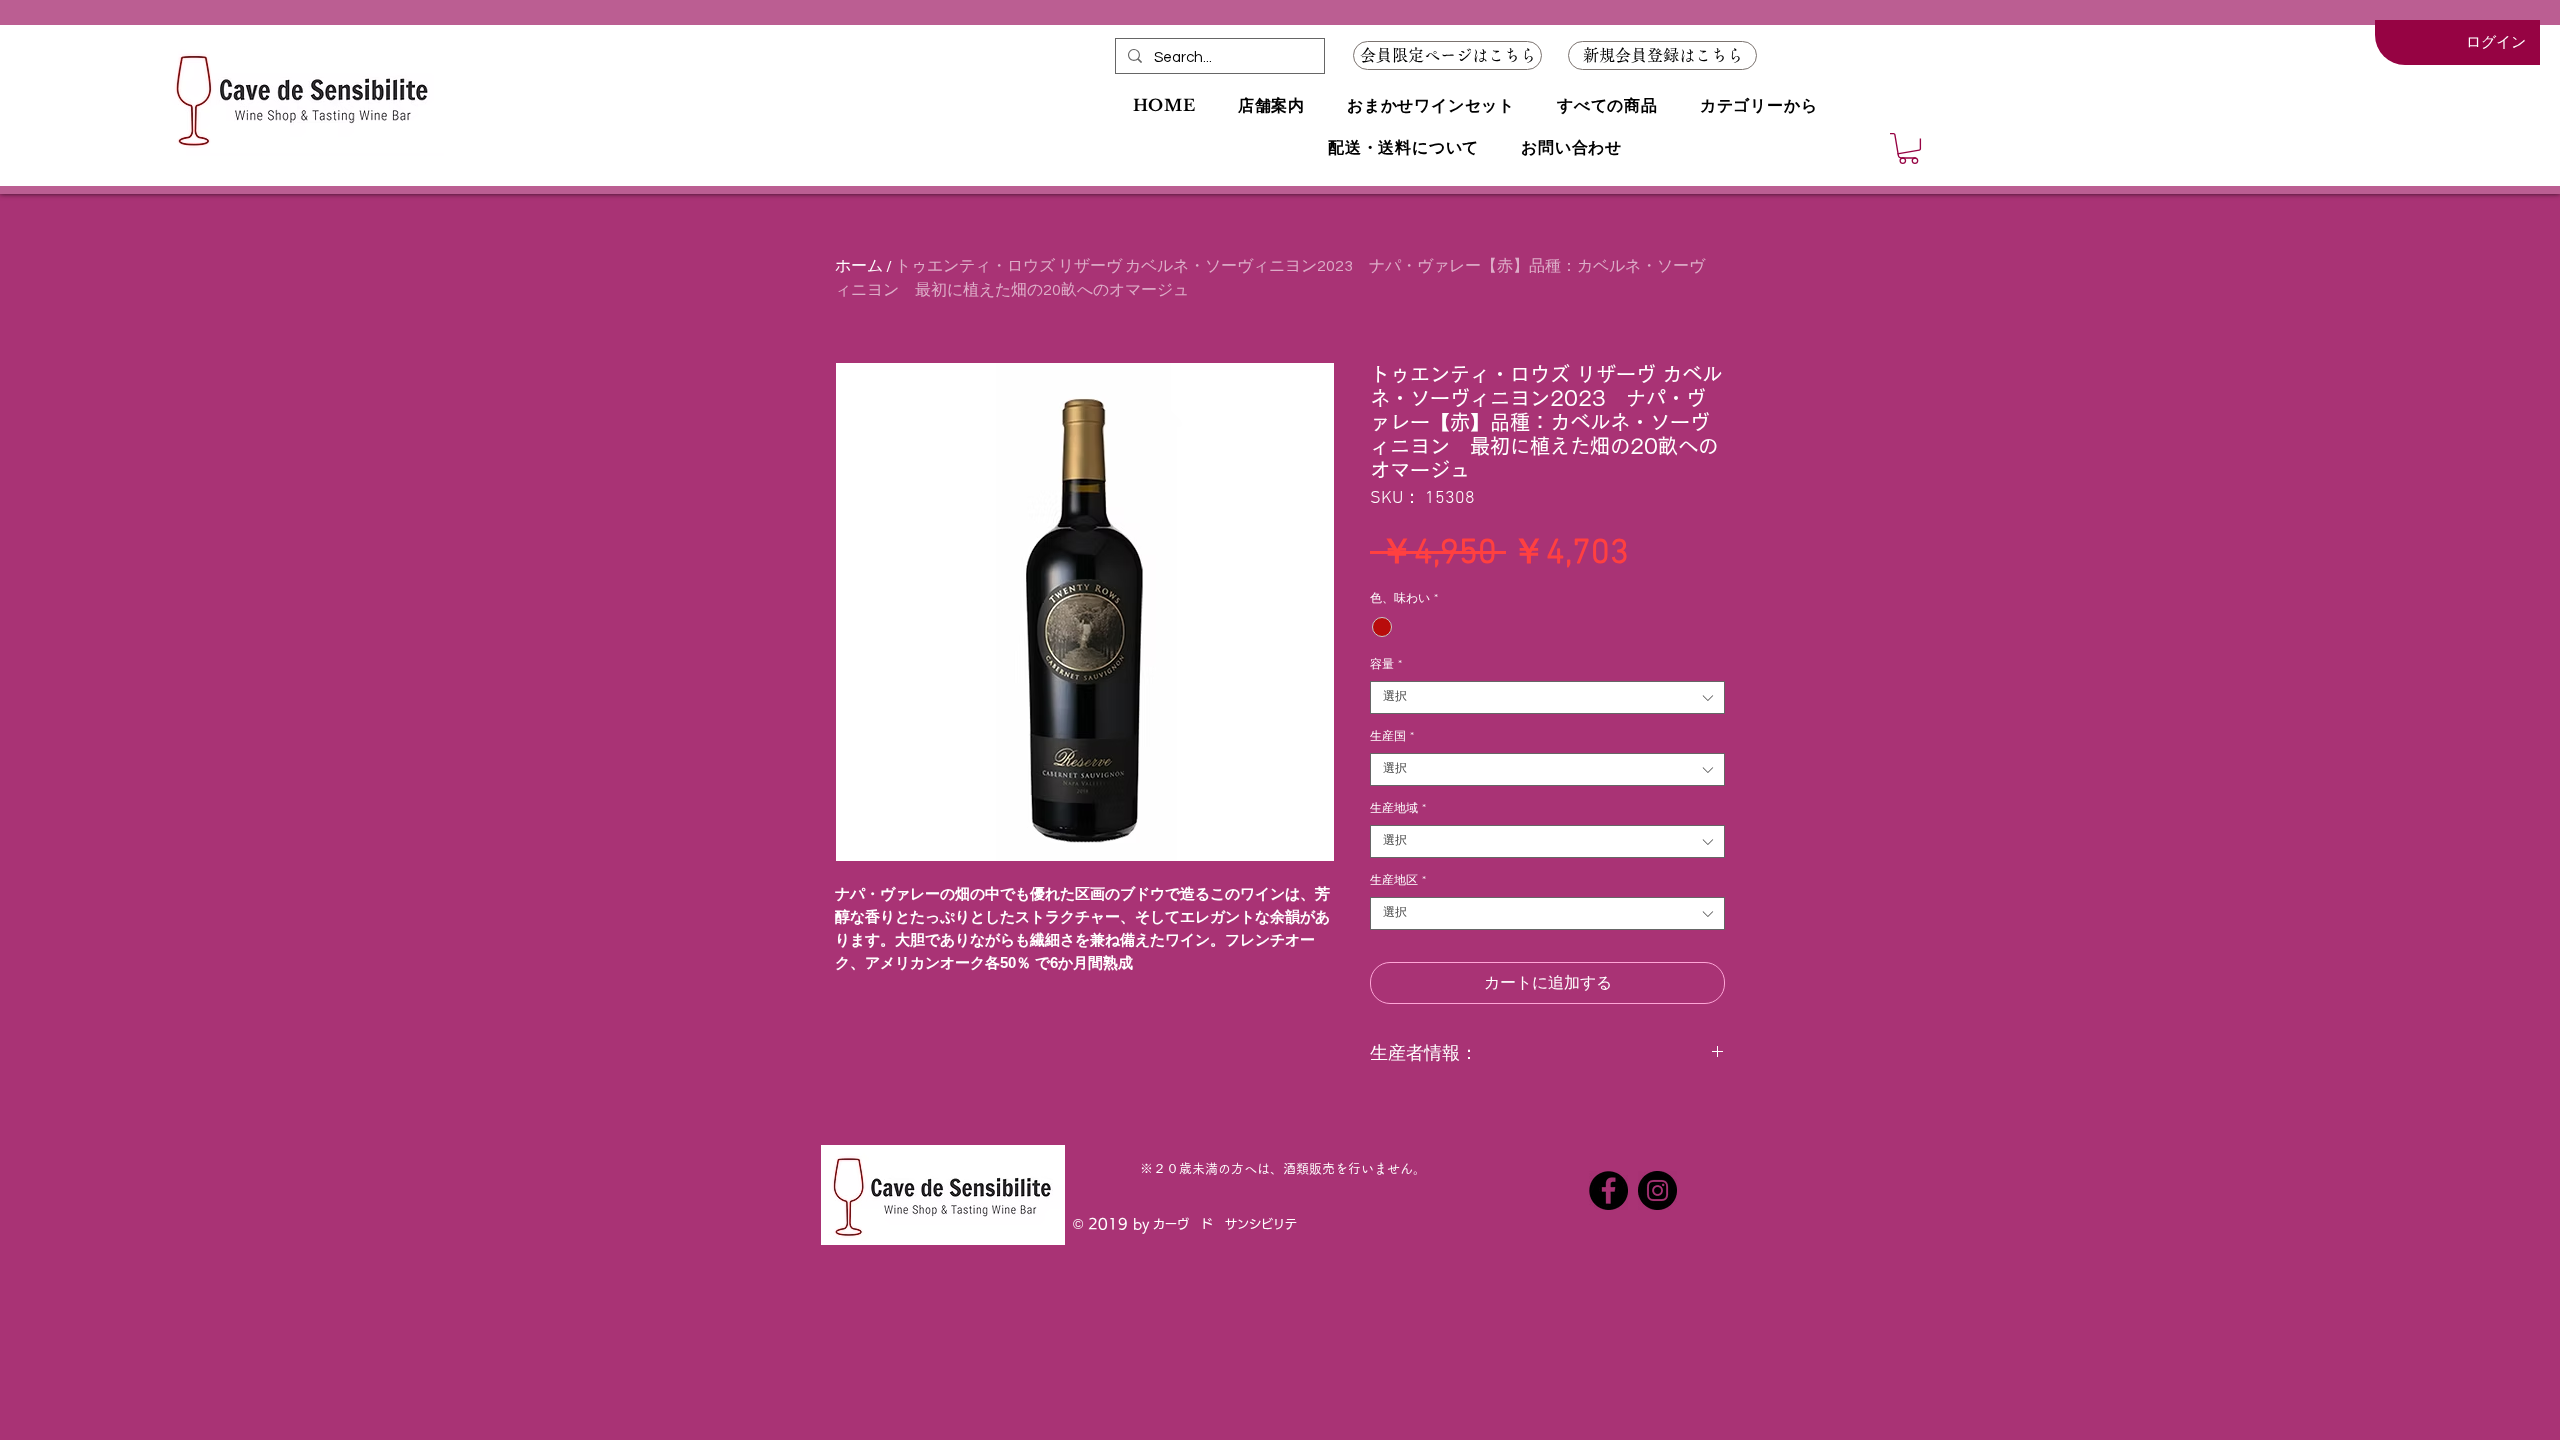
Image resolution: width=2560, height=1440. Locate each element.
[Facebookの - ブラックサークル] (1608, 1190)
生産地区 (1398, 881)
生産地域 (1398, 809)
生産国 (1392, 737)
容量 (1386, 665)
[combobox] (1547, 697)
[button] (1662, 55)
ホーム (859, 266)
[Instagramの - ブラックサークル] (1657, 1190)
